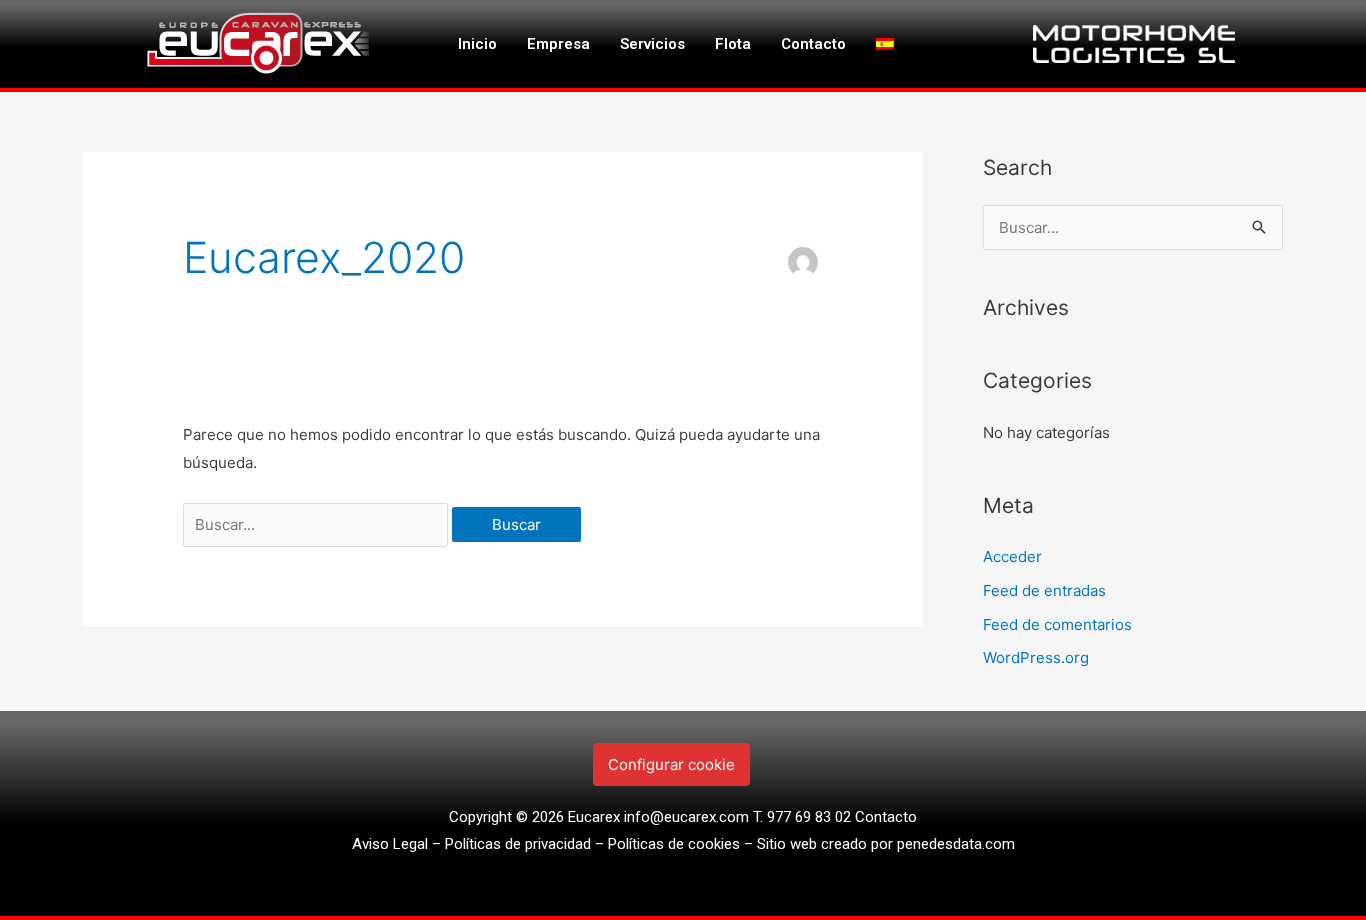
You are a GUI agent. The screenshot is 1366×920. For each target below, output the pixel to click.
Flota (733, 44)
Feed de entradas (1044, 590)
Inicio (477, 44)
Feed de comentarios (1057, 624)
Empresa (558, 44)
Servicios (652, 44)
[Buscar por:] (317, 524)
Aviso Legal (390, 844)
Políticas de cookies (674, 844)
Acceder (1012, 556)
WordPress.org (1036, 657)
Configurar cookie (671, 764)
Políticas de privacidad (518, 844)
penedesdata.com (956, 844)
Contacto (813, 44)
